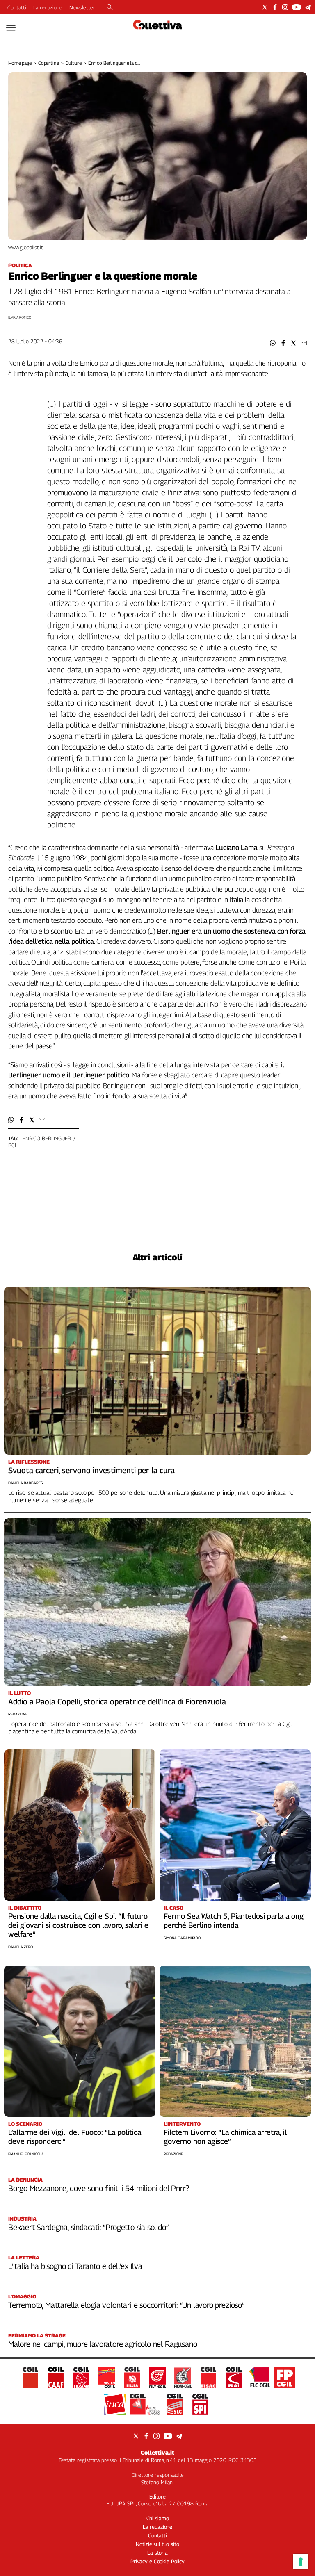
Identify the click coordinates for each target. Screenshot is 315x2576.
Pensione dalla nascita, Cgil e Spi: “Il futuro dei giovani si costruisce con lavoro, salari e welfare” (78, 1925)
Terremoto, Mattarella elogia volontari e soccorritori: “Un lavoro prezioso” (126, 2305)
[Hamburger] (11, 28)
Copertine (49, 63)
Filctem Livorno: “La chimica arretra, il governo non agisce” (225, 2137)
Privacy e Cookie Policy (157, 2561)
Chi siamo (158, 2518)
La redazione (48, 7)
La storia (157, 2553)
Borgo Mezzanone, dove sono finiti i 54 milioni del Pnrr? (98, 2188)
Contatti (17, 7)
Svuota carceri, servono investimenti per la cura (91, 1470)
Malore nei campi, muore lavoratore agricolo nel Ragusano (103, 2344)
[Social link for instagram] (285, 7)
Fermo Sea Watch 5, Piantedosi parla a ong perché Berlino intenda (234, 1921)
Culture (74, 63)
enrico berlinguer (47, 1138)
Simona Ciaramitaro (182, 1938)
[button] (273, 343)
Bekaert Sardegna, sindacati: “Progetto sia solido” (88, 2227)
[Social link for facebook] (275, 7)
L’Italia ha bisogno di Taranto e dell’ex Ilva (75, 2266)
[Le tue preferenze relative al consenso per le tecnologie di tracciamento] (301, 2562)
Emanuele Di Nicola (26, 2154)
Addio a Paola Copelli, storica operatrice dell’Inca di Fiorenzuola (117, 1701)
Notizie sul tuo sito (157, 2544)
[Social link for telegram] (308, 7)
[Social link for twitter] (265, 7)
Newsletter (82, 7)
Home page (20, 63)
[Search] (110, 8)
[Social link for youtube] (297, 7)
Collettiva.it (157, 2452)
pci (12, 1145)
